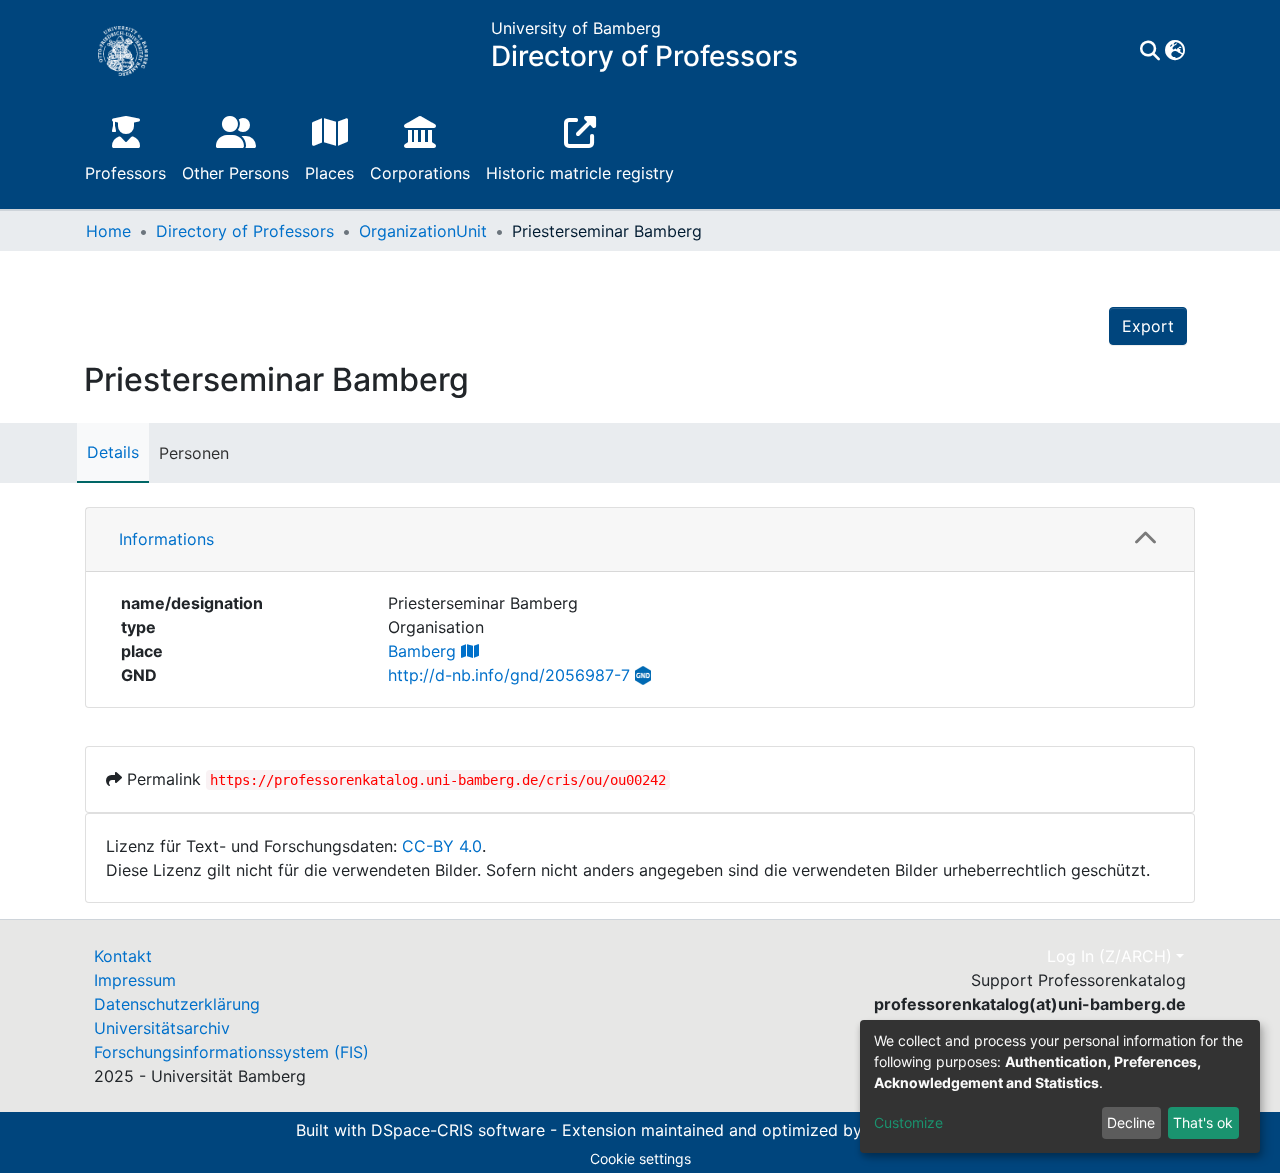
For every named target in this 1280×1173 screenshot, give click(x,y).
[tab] (640, 540)
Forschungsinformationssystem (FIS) (231, 1052)
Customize (908, 1122)
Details (113, 452)
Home (108, 231)
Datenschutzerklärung (177, 1004)
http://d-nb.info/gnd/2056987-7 (509, 675)
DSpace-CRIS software (458, 1130)
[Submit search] (1149, 51)
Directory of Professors (245, 231)
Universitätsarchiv (162, 1028)
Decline (1131, 1122)
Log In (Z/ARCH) (1109, 956)
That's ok (1203, 1122)
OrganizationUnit (423, 231)
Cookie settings (640, 1158)
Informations (166, 539)
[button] (1174, 51)
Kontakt (123, 956)
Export (1148, 326)
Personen (194, 453)
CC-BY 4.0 (442, 846)
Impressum (135, 980)
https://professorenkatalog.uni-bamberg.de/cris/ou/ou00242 (438, 780)
